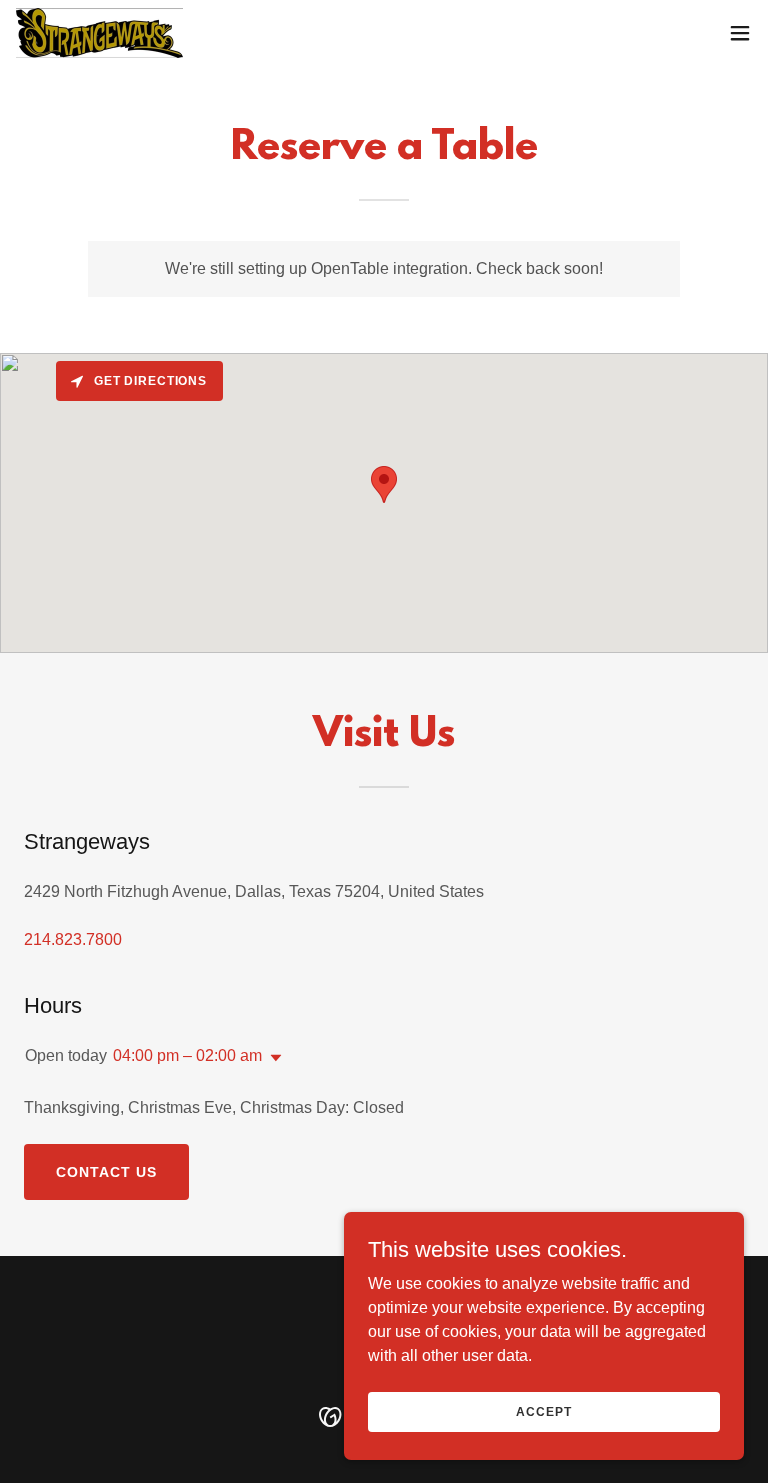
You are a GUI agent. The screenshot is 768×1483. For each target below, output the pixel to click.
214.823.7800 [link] (73, 939)
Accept (543, 1411)
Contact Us (106, 1172)
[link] (99, 33)
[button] (740, 33)
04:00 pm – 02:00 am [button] (187, 1055)
